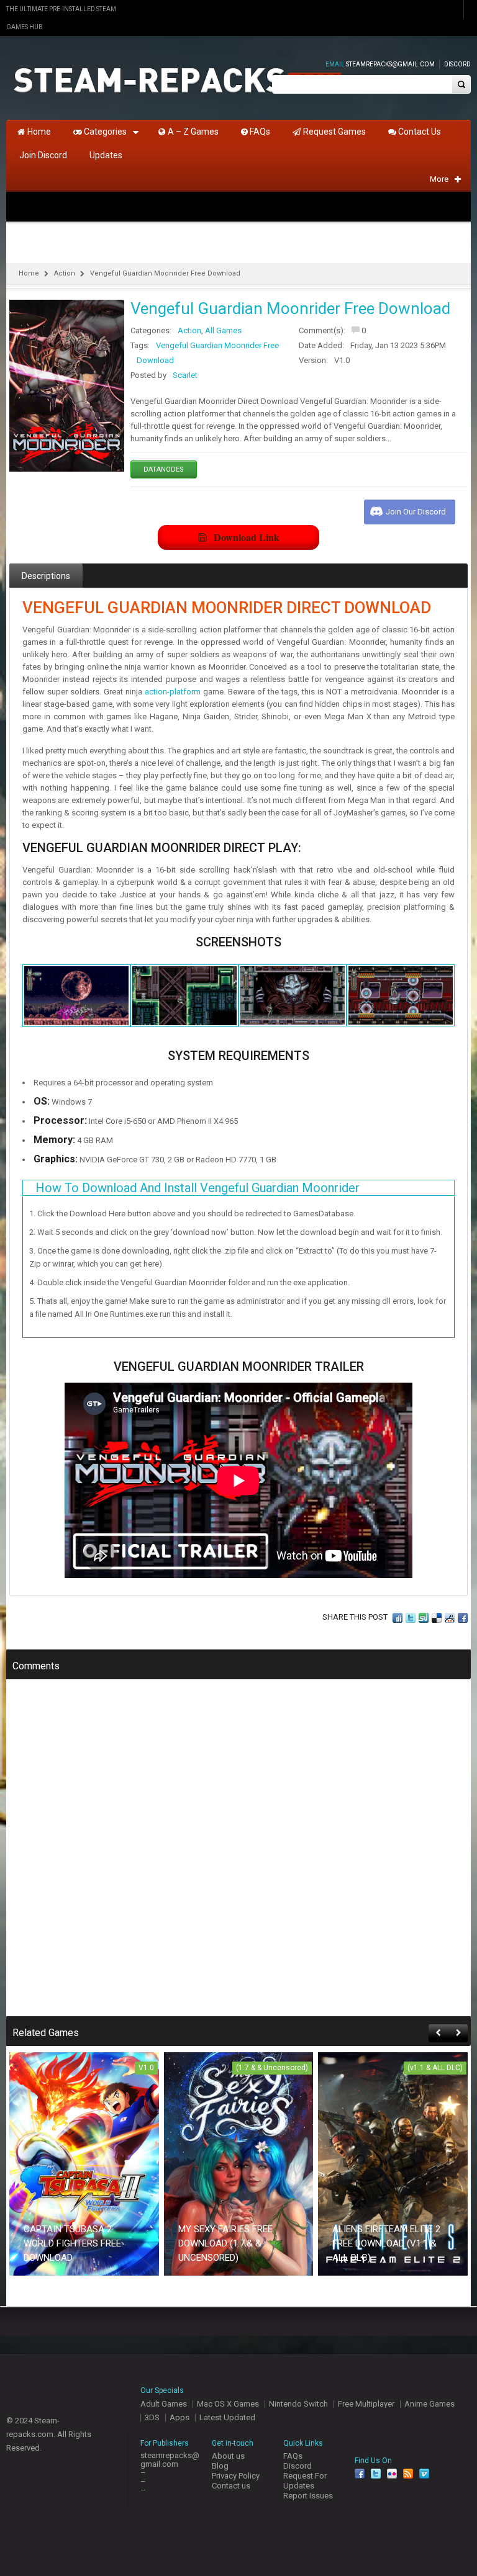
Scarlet (185, 375)
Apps (179, 2417)
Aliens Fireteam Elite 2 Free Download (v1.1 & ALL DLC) (386, 2243)
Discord (457, 64)
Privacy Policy (236, 2476)
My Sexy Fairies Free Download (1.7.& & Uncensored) (225, 2243)
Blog (220, 2466)
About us (228, 2456)
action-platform (173, 692)
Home (29, 273)
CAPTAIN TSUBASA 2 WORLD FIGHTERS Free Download (72, 2243)
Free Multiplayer (366, 2404)
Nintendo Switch (298, 2404)
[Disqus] (238, 1856)
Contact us (231, 2486)
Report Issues (308, 2496)
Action (65, 273)
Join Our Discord (416, 512)
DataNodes (164, 469)
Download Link (247, 537)
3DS (152, 2417)
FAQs (293, 2456)
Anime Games (429, 2404)
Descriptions (46, 576)
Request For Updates (305, 2481)
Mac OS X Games (228, 2404)
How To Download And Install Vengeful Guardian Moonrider (198, 1188)
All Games (223, 330)
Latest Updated (227, 2417)
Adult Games (164, 2404)
